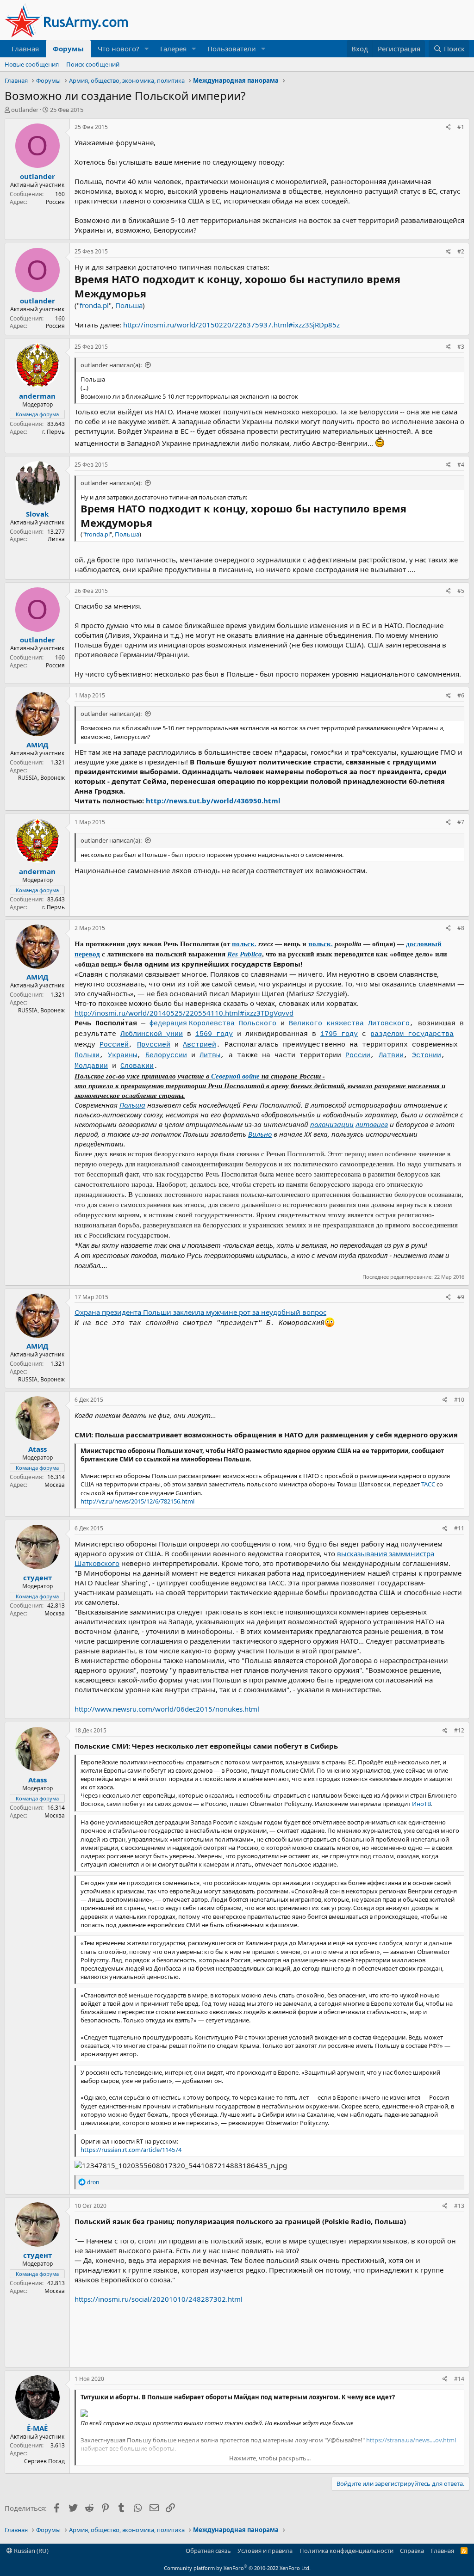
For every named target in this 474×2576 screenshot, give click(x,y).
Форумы (68, 49)
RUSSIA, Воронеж (41, 778)
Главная (25, 49)
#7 (461, 822)
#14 (459, 2379)
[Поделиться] (448, 127)
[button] (147, 49)
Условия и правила (265, 2551)
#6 (461, 695)
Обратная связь (208, 2551)
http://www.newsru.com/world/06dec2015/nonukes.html (167, 1709)
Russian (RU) (31, 2551)
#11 (459, 1528)
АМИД (37, 745)
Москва (55, 1485)
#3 (461, 347)
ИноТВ (421, 1804)
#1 (461, 127)
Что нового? (118, 49)
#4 (461, 465)
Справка (412, 2551)
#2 (461, 251)
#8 (461, 928)
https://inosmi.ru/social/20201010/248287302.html (159, 2299)
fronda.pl (94, 305)
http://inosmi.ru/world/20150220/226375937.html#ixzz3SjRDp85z (231, 325)
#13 (459, 2206)
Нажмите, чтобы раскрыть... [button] (270, 2458)
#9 (461, 1297)
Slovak (37, 514)
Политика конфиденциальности (346, 2551)
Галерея (173, 49)
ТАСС (428, 1484)
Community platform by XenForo (237, 2568)
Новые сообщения (32, 64)
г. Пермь (53, 432)
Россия (55, 202)
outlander (25, 110)
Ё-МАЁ (37, 2428)
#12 (459, 1730)
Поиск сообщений (93, 64)
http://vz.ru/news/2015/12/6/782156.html (137, 1501)
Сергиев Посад (44, 2461)
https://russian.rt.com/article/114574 (131, 2150)
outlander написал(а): (111, 365)
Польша (129, 305)
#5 (461, 591)
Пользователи (232, 49)
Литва (56, 539)
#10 (459, 1400)
